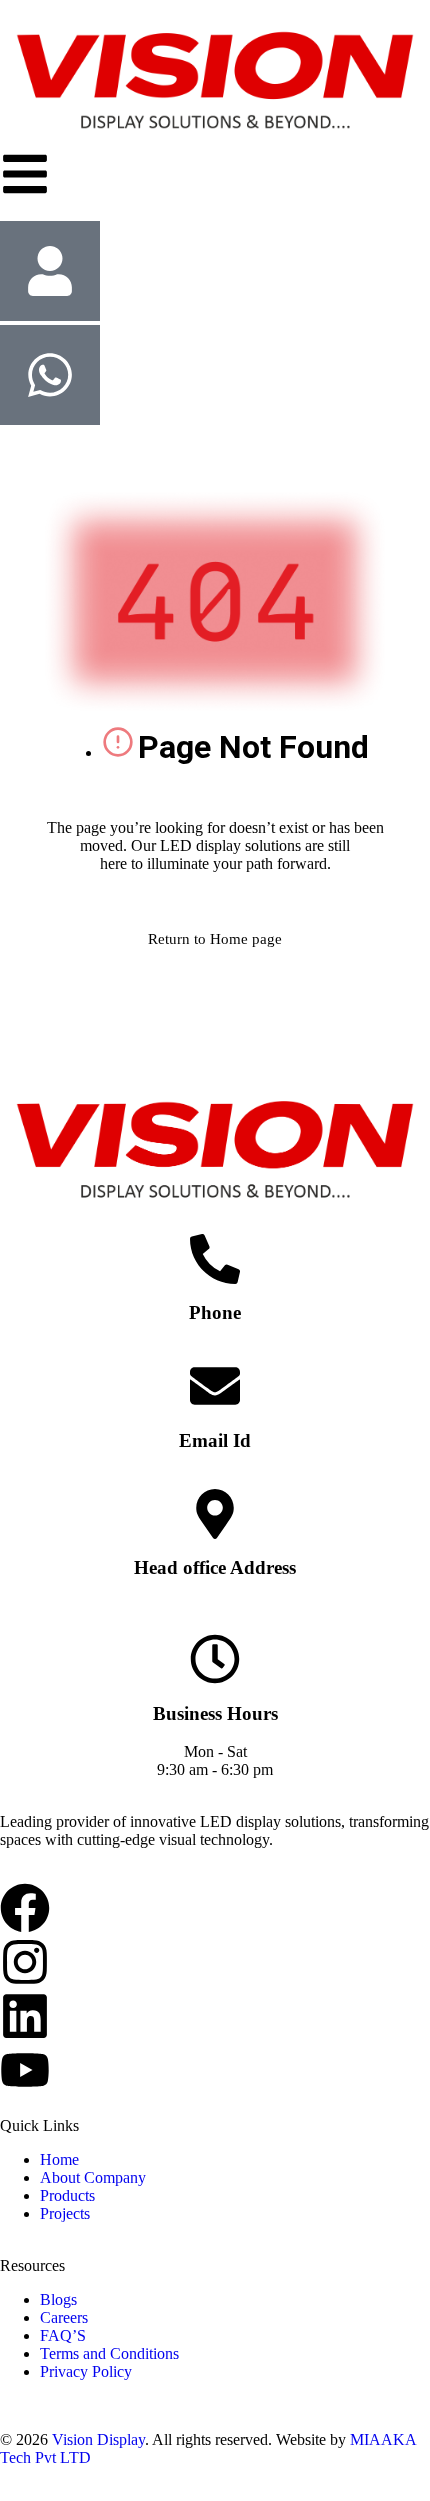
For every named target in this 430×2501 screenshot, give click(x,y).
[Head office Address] (215, 1514)
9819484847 (215, 1351)
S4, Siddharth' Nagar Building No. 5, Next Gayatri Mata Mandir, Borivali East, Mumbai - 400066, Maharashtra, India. (215, 1615)
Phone (215, 1312)
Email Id (215, 1440)
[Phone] (215, 1259)
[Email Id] (215, 1386)
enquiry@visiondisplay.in (215, 1479)
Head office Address (215, 1567)
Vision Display (98, 2439)
